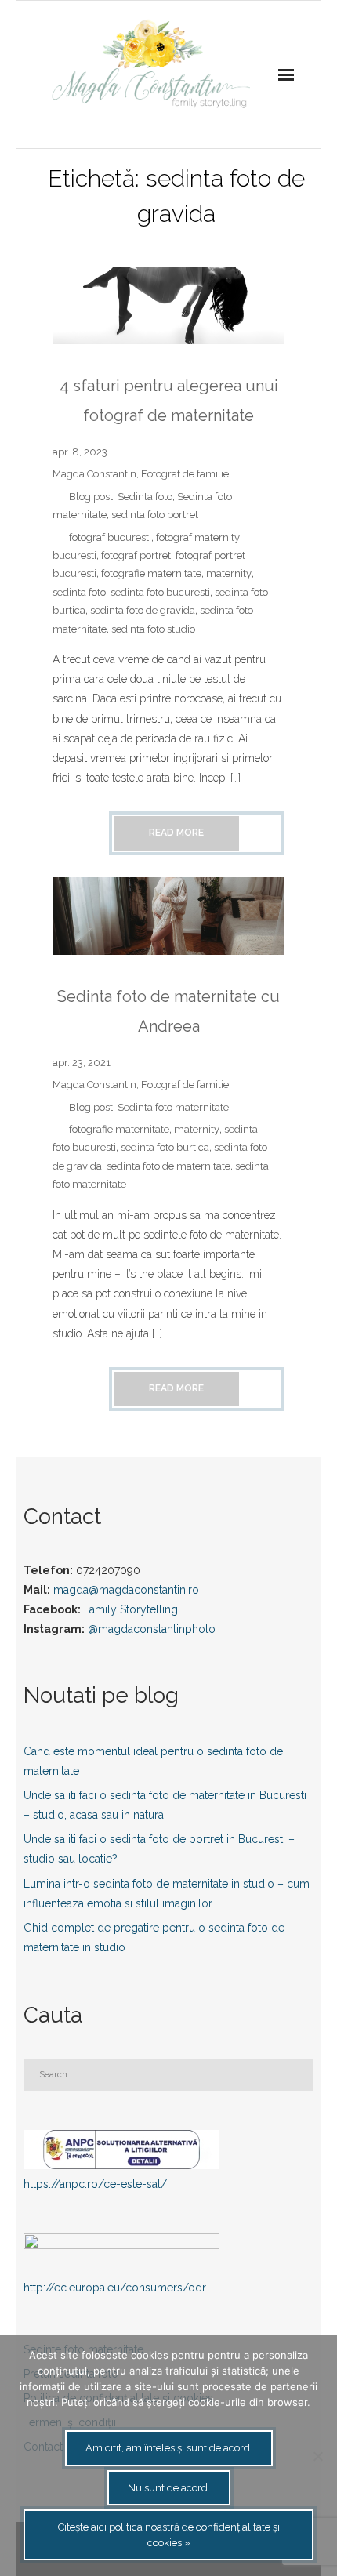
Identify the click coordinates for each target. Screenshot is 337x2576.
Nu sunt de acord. (169, 2488)
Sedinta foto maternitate (173, 1107)
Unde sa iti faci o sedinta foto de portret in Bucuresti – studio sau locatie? (159, 1849)
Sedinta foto (145, 497)
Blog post (91, 497)
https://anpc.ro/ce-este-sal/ (95, 2184)
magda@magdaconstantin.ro (126, 1590)
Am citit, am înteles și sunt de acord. (169, 2448)
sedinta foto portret (155, 515)
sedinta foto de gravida (143, 610)
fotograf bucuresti (110, 537)
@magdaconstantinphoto (152, 1629)
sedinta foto (79, 592)
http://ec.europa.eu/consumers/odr (115, 2288)
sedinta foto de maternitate (168, 1166)
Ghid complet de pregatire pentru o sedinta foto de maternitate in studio (154, 1937)
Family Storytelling (131, 1609)
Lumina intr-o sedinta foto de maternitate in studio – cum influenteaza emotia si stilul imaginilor (167, 1894)
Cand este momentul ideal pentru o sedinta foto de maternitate (153, 1761)
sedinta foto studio (153, 629)
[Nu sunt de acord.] (317, 2456)
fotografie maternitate (151, 573)
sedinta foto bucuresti (160, 592)
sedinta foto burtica (165, 1147)
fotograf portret (136, 555)
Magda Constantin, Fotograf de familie (141, 474)
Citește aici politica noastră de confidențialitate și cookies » (169, 2535)
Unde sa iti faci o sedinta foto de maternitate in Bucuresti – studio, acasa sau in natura (165, 1805)
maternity (229, 573)
